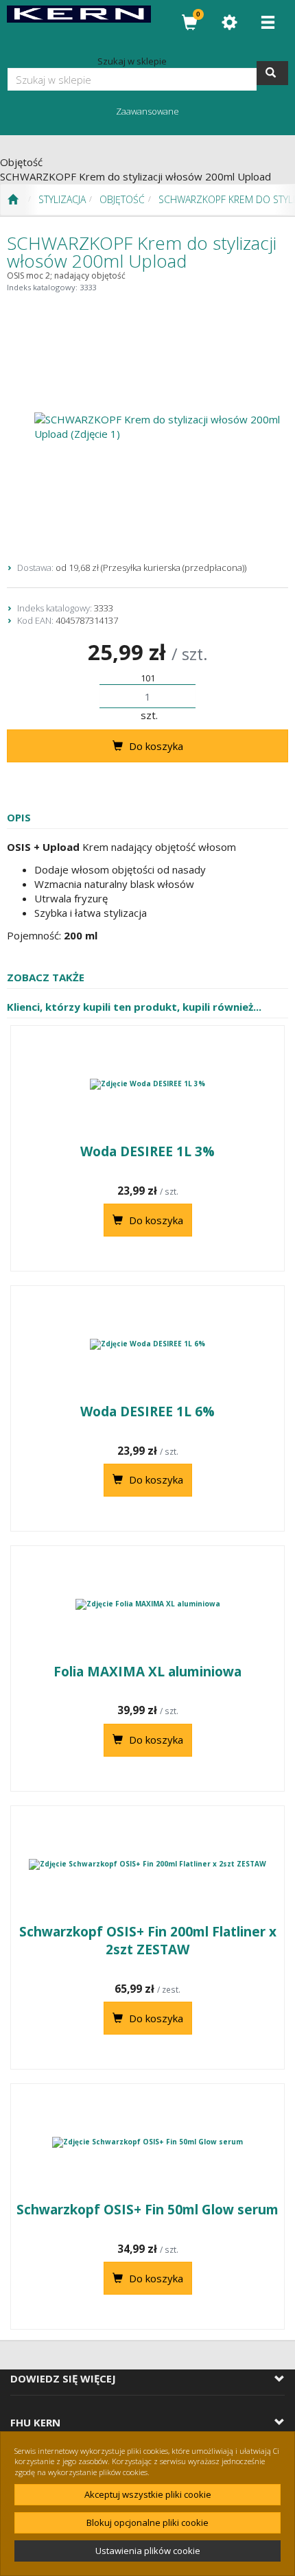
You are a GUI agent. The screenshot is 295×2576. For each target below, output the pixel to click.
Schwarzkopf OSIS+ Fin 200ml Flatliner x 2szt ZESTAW (148, 1941)
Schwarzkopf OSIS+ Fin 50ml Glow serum (147, 2210)
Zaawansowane (147, 111)
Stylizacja (62, 199)
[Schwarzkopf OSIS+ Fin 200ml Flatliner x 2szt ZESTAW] (147, 1864)
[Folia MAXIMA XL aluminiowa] (147, 1604)
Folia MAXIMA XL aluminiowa (147, 1672)
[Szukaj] (272, 73)
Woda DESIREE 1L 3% (147, 1151)
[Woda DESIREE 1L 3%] (147, 1084)
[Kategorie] (268, 22)
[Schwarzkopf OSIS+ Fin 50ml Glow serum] (147, 2142)
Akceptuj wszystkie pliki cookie (148, 2494)
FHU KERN (35, 2423)
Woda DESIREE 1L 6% (147, 1412)
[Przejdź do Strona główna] (13, 200)
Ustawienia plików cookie (148, 2551)
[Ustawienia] (229, 22)
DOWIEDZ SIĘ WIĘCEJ (63, 2379)
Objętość (122, 199)
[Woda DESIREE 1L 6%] (147, 1344)
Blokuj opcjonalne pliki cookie (147, 2522)
